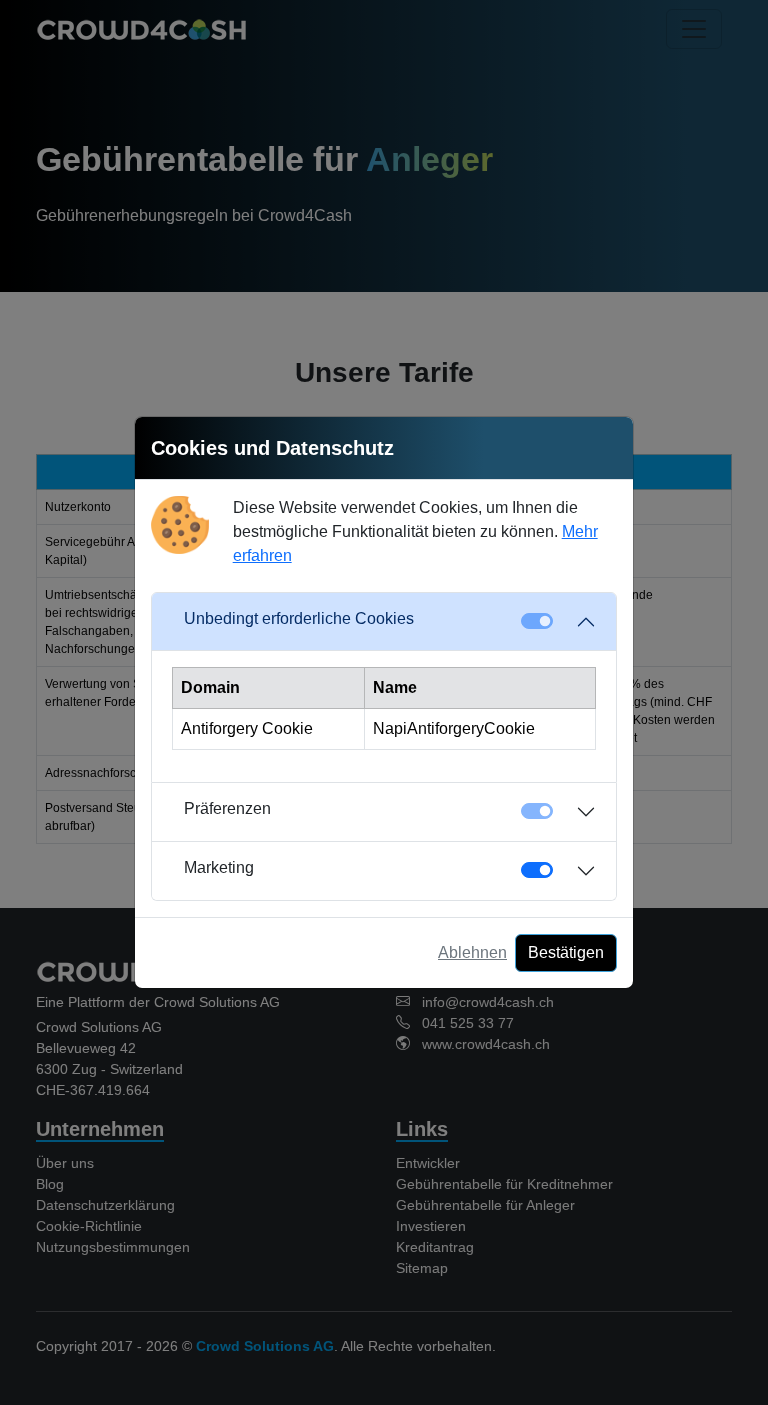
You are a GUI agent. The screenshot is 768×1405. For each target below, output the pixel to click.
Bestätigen (566, 952)
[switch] (537, 870)
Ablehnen (472, 952)
